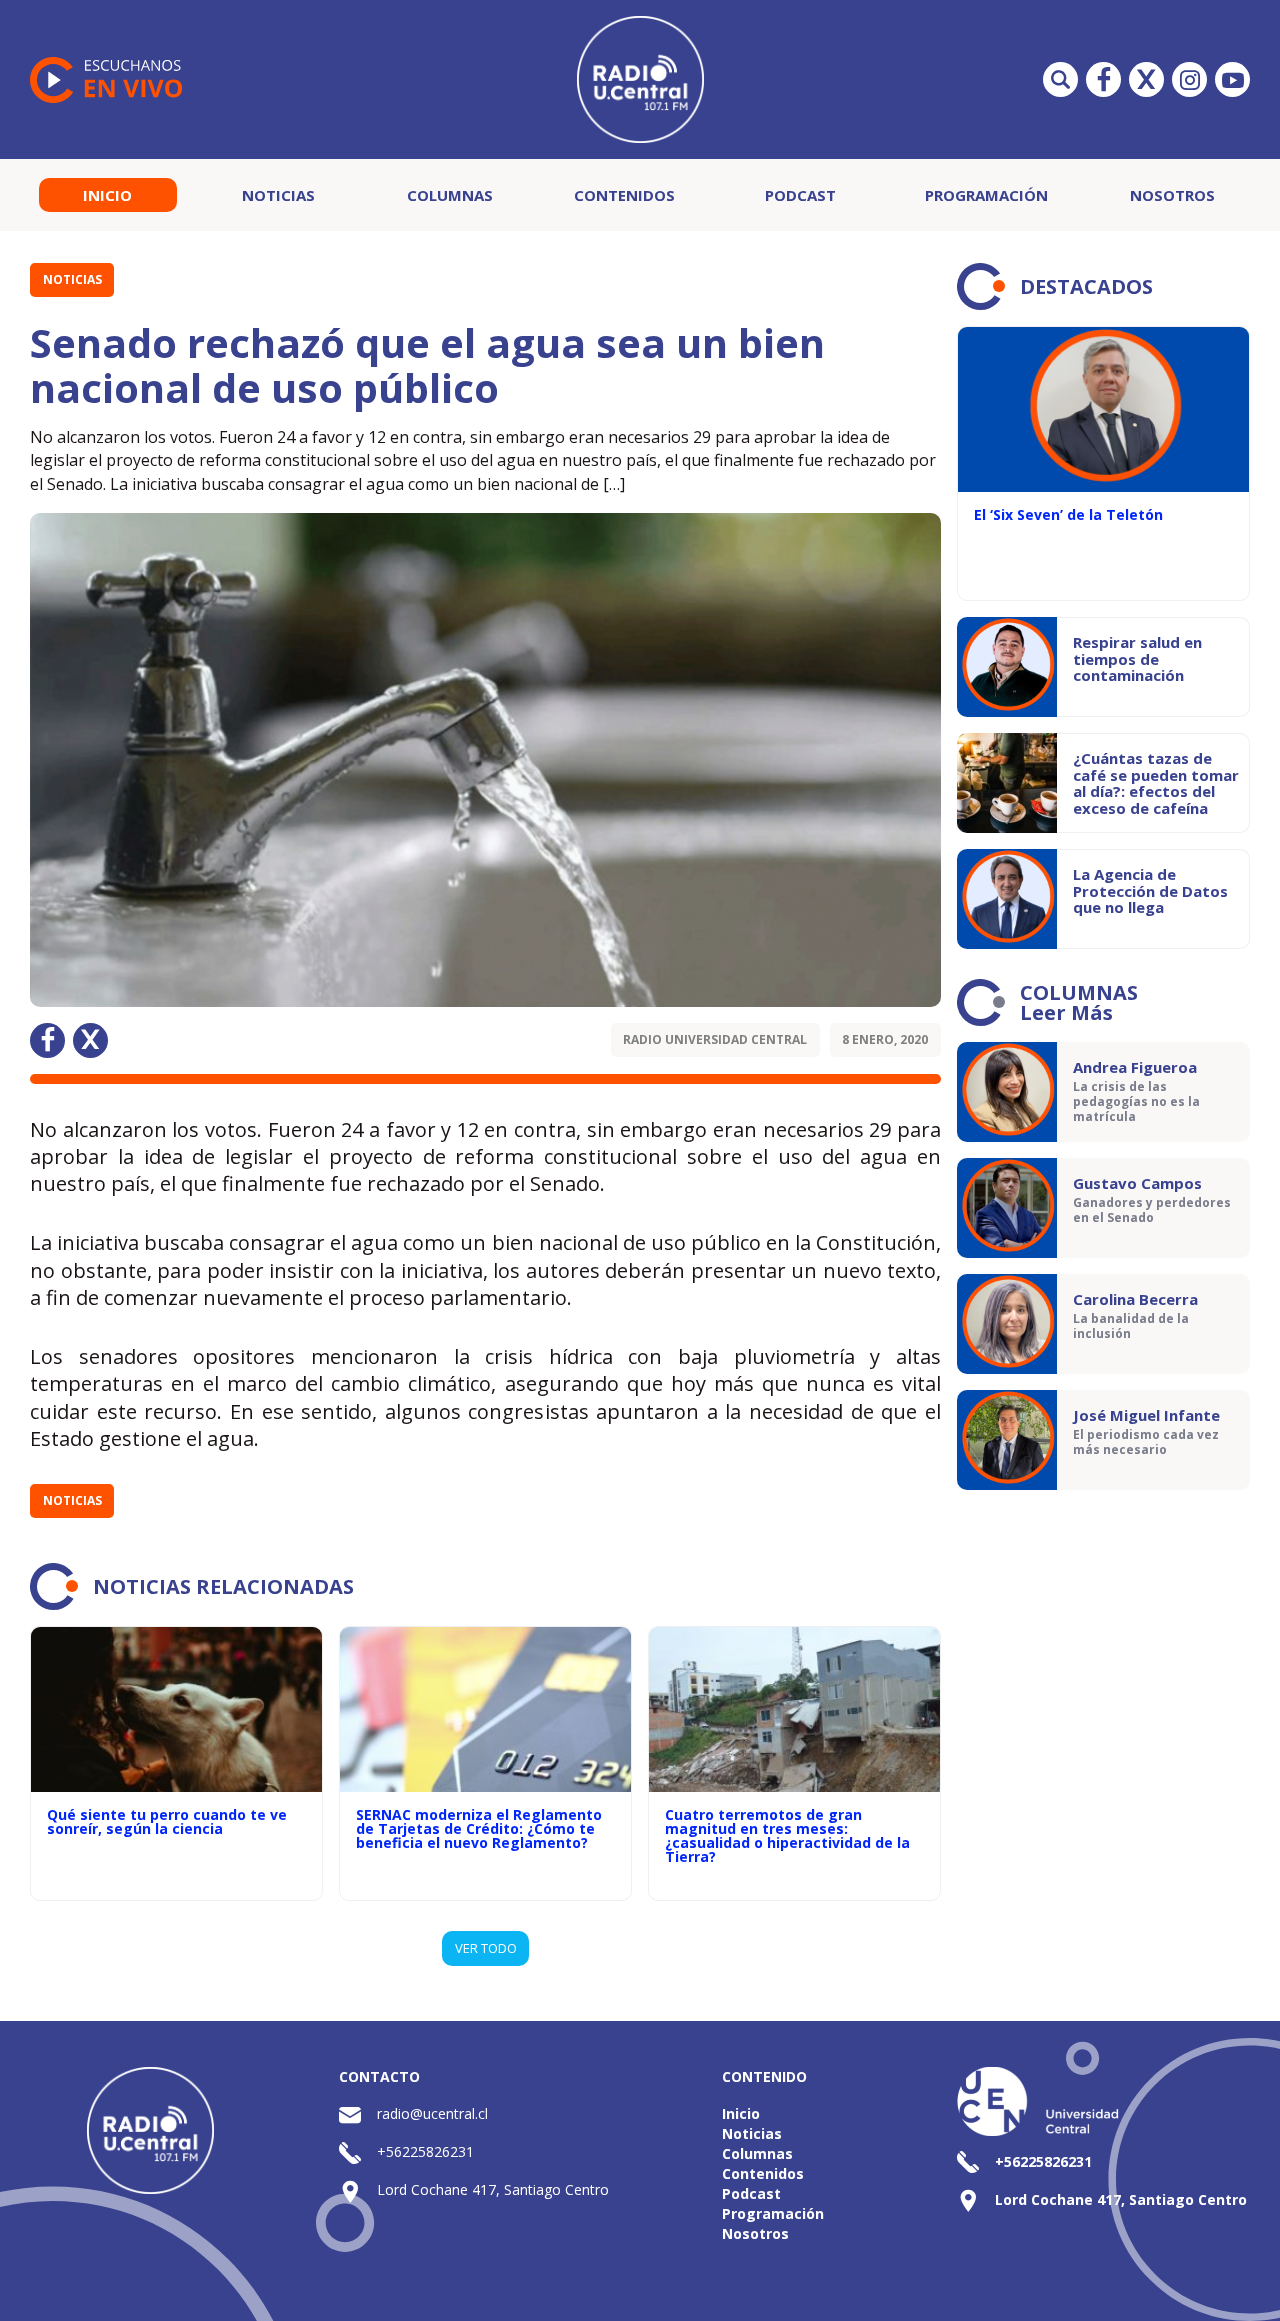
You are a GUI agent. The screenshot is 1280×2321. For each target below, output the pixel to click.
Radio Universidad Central (715, 1039)
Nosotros (1172, 195)
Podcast (800, 195)
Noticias (278, 195)
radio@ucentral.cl (432, 2113)
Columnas (450, 195)
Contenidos (624, 195)
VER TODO (486, 1948)
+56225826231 (425, 2151)
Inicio (107, 195)
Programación (986, 195)
